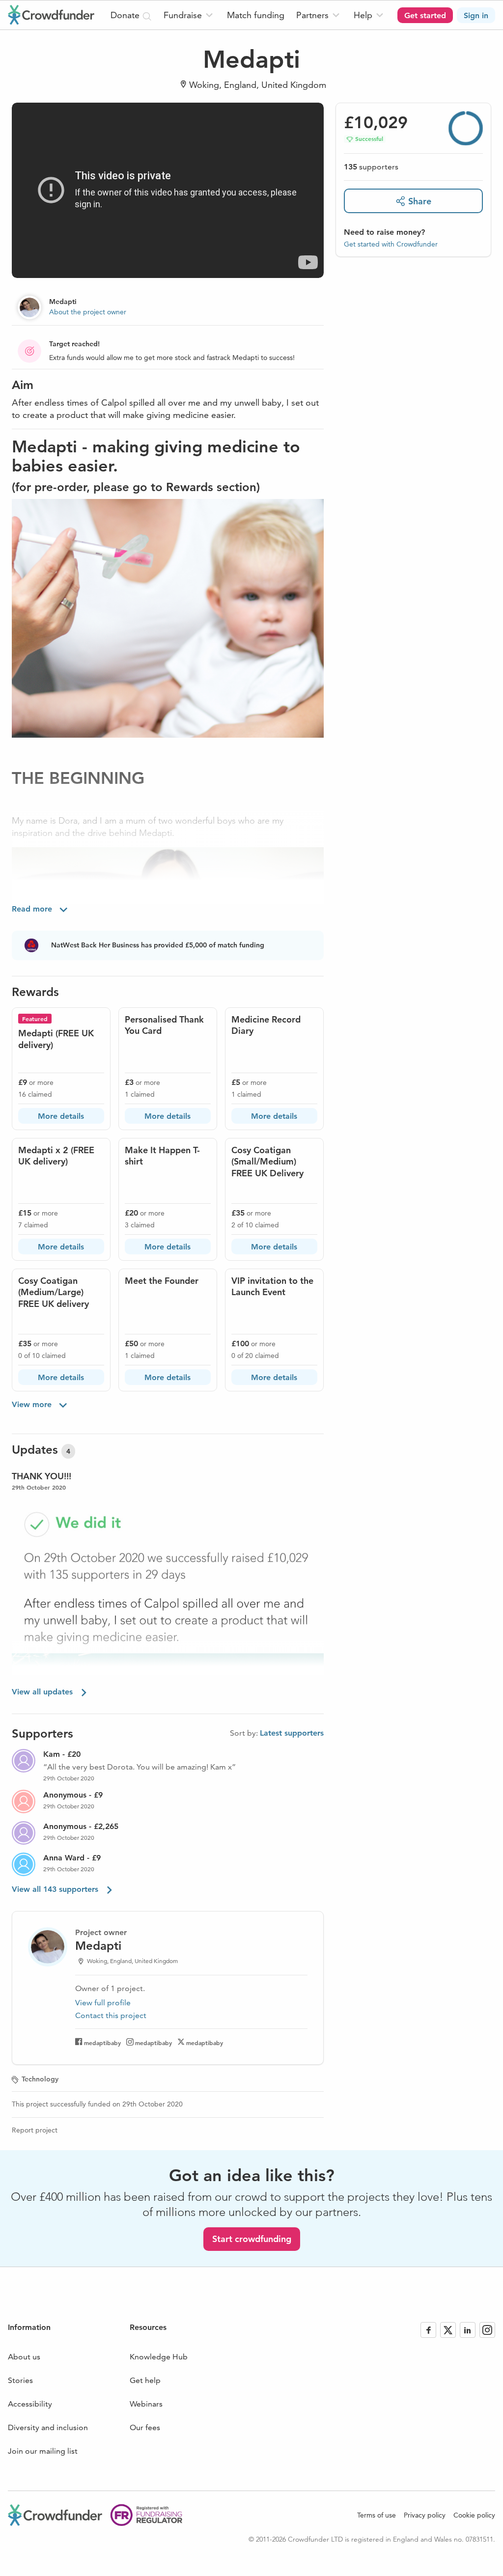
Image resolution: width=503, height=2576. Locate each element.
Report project (35, 2130)
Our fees (145, 2427)
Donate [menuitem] (126, 15)
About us (24, 2357)
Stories (20, 2380)
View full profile (103, 2003)
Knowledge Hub (159, 2357)
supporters (371, 167)
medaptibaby (102, 2043)
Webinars (146, 2404)
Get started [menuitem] (425, 15)
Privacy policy (425, 2515)
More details (61, 1116)
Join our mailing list (43, 2451)
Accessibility (30, 2404)
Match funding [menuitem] (256, 15)
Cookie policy (474, 2515)
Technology (40, 2079)
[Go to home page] (51, 15)
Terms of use (377, 2515)
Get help (145, 2380)
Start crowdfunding (252, 2239)
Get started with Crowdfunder (391, 244)
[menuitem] (189, 15)
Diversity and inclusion (48, 2427)
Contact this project (111, 2015)
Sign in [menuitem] (476, 15)
